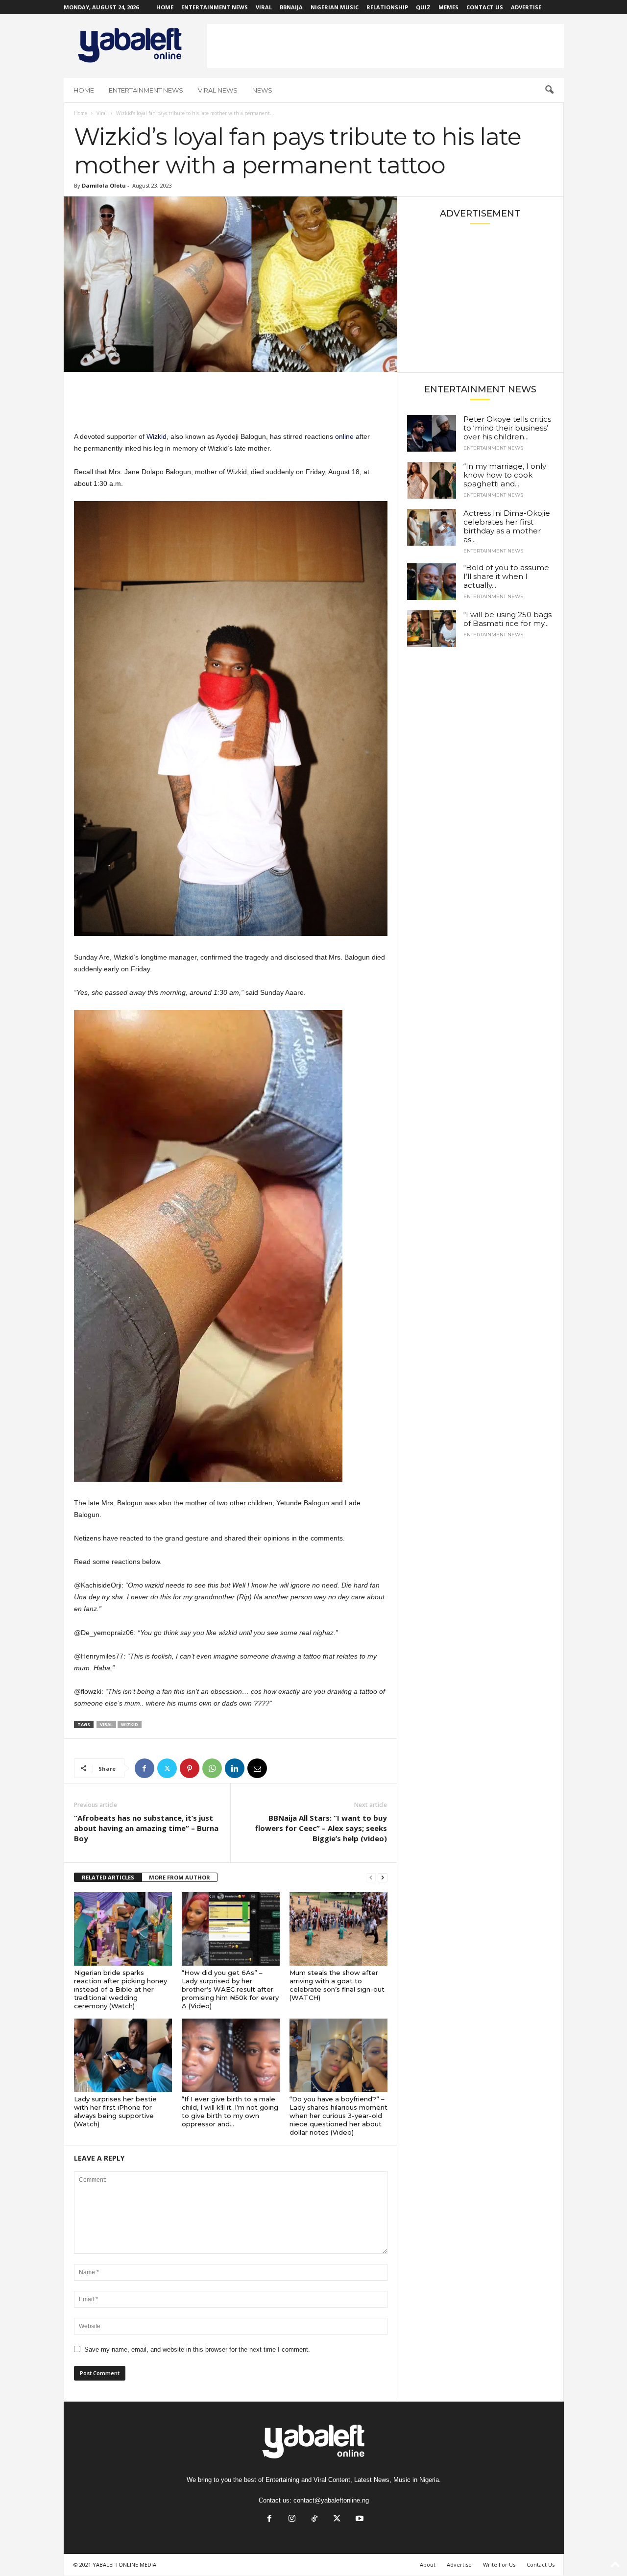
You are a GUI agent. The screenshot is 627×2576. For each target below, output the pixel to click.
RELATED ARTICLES (108, 1877)
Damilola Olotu (104, 185)
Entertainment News (215, 7)
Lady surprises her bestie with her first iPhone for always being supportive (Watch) (115, 2111)
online (345, 436)
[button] (549, 90)
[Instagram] (292, 2519)
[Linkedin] (235, 1768)
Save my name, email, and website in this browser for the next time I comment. (197, 2349)
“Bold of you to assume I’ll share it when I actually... (506, 576)
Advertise (526, 7)
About (428, 2564)
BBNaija (291, 7)
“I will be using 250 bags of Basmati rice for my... (507, 619)
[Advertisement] (386, 46)
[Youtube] (359, 2519)
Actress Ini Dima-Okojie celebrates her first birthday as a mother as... (507, 526)
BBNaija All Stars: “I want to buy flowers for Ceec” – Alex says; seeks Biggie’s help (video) (321, 1828)
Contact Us (485, 7)
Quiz (423, 7)
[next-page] (383, 1878)
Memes (448, 7)
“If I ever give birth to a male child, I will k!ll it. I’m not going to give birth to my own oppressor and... (230, 2111)
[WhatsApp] (212, 1768)
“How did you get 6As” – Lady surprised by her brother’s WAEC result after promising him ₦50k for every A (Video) (230, 1989)
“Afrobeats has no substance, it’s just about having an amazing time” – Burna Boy (146, 1828)
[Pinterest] (190, 1768)
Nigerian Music (335, 7)
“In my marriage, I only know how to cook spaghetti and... (505, 475)
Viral (264, 7)
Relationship (387, 7)
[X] (167, 1768)
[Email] (257, 1768)
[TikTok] (314, 2519)
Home (165, 7)
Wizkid (156, 436)
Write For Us (499, 2564)
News (262, 90)
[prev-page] (371, 1878)
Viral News (218, 90)
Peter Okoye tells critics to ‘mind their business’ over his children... (507, 428)
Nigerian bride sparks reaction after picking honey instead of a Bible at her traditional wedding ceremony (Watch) (121, 1989)
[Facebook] (145, 1768)
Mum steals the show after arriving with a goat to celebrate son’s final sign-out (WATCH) (337, 1985)
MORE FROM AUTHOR (180, 1877)
